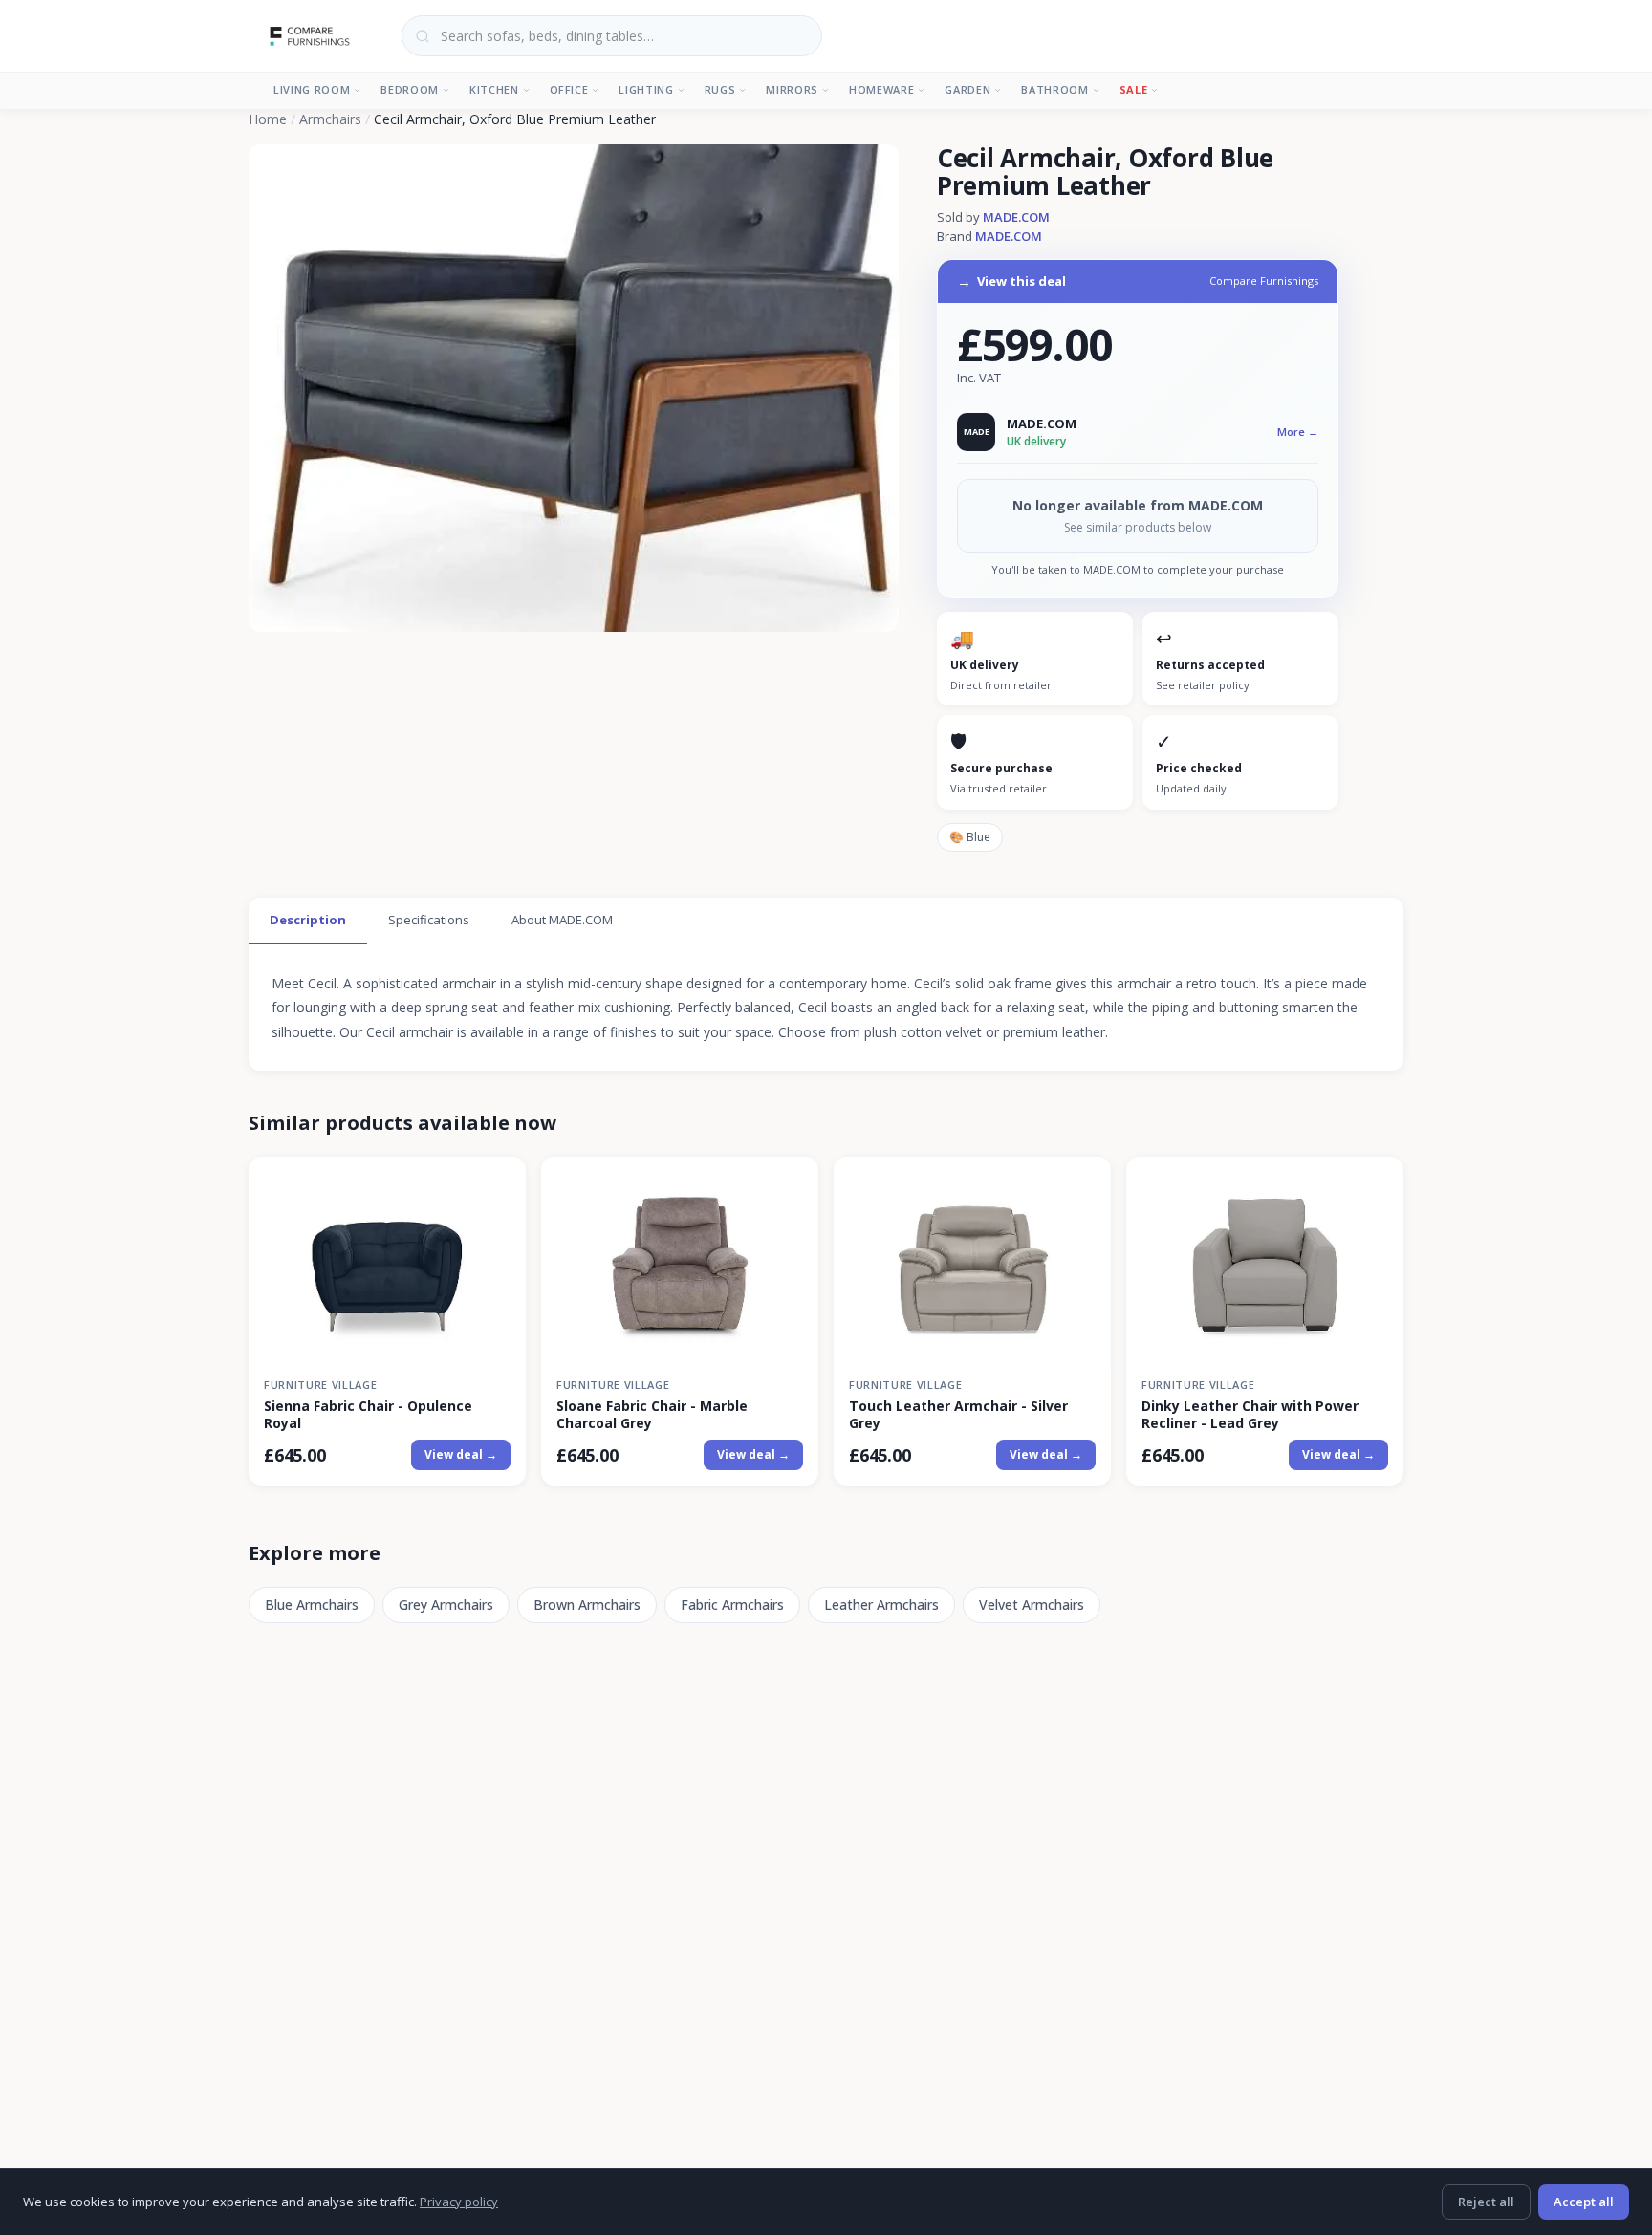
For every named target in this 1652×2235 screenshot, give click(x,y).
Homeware (881, 89)
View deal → (461, 1454)
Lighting (646, 89)
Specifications (429, 920)
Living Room (312, 89)
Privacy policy (459, 2202)
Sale (1134, 89)
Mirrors (792, 89)
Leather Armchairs (881, 1605)
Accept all (1584, 2202)
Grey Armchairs (446, 1605)
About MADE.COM (562, 920)
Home (268, 119)
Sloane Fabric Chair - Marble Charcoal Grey (652, 1415)
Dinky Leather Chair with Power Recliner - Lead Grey (1250, 1415)
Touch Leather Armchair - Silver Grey (958, 1415)
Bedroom (410, 89)
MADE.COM (1016, 217)
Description (308, 920)
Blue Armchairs (312, 1605)
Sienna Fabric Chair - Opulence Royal (368, 1415)
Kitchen (494, 89)
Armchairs (330, 119)
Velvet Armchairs (1032, 1605)
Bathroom (1054, 89)
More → (1298, 432)
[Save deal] (500, 1182)
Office (569, 89)
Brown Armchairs (587, 1605)
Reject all (1486, 2202)
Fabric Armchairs (732, 1605)
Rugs (720, 89)
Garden (967, 89)
